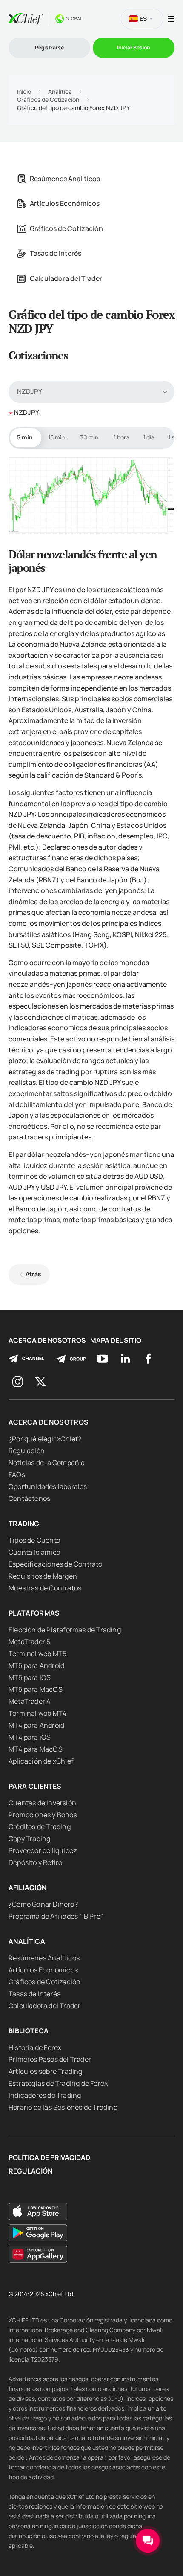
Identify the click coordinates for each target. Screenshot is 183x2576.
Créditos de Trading (40, 1827)
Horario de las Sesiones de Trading (63, 2107)
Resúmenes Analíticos (65, 179)
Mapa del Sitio (116, 1340)
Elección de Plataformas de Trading (65, 1630)
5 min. (26, 437)
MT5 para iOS (30, 1677)
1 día (149, 437)
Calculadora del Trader (66, 278)
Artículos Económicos (65, 203)
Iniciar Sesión (134, 48)
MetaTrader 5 (29, 1642)
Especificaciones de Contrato (56, 1564)
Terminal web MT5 (37, 1654)
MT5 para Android (36, 1665)
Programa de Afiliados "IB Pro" (56, 1916)
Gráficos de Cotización (48, 100)
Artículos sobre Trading (46, 2071)
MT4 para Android (36, 1725)
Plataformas (34, 1613)
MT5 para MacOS (36, 1689)
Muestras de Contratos (45, 1588)
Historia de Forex (35, 2047)
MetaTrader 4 (29, 1701)
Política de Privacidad (49, 2158)
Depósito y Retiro (35, 1862)
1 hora (122, 437)
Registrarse (49, 48)
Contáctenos (29, 1498)
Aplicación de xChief (41, 1761)
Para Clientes (35, 1786)
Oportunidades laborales (48, 1486)
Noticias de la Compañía (47, 1463)
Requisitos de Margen (43, 1576)
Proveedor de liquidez (43, 1850)
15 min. (57, 437)
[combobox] (91, 392)
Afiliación (28, 1888)
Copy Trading (29, 1839)
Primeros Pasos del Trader (50, 2059)
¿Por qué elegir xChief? (45, 1439)
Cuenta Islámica (34, 1552)
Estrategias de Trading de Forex (58, 2083)
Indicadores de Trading (45, 2095)
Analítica (60, 92)
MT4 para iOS (30, 1737)
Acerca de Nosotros (47, 1340)
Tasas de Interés (56, 253)
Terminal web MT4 (37, 1713)
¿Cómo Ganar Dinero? (43, 1904)
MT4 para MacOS (36, 1749)
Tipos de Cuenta (34, 1540)
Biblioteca (29, 2031)
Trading (24, 1524)
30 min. (90, 437)
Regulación (27, 1451)
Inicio (24, 92)
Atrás (33, 1274)
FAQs (17, 1474)
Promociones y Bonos (43, 1815)
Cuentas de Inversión (42, 1803)
